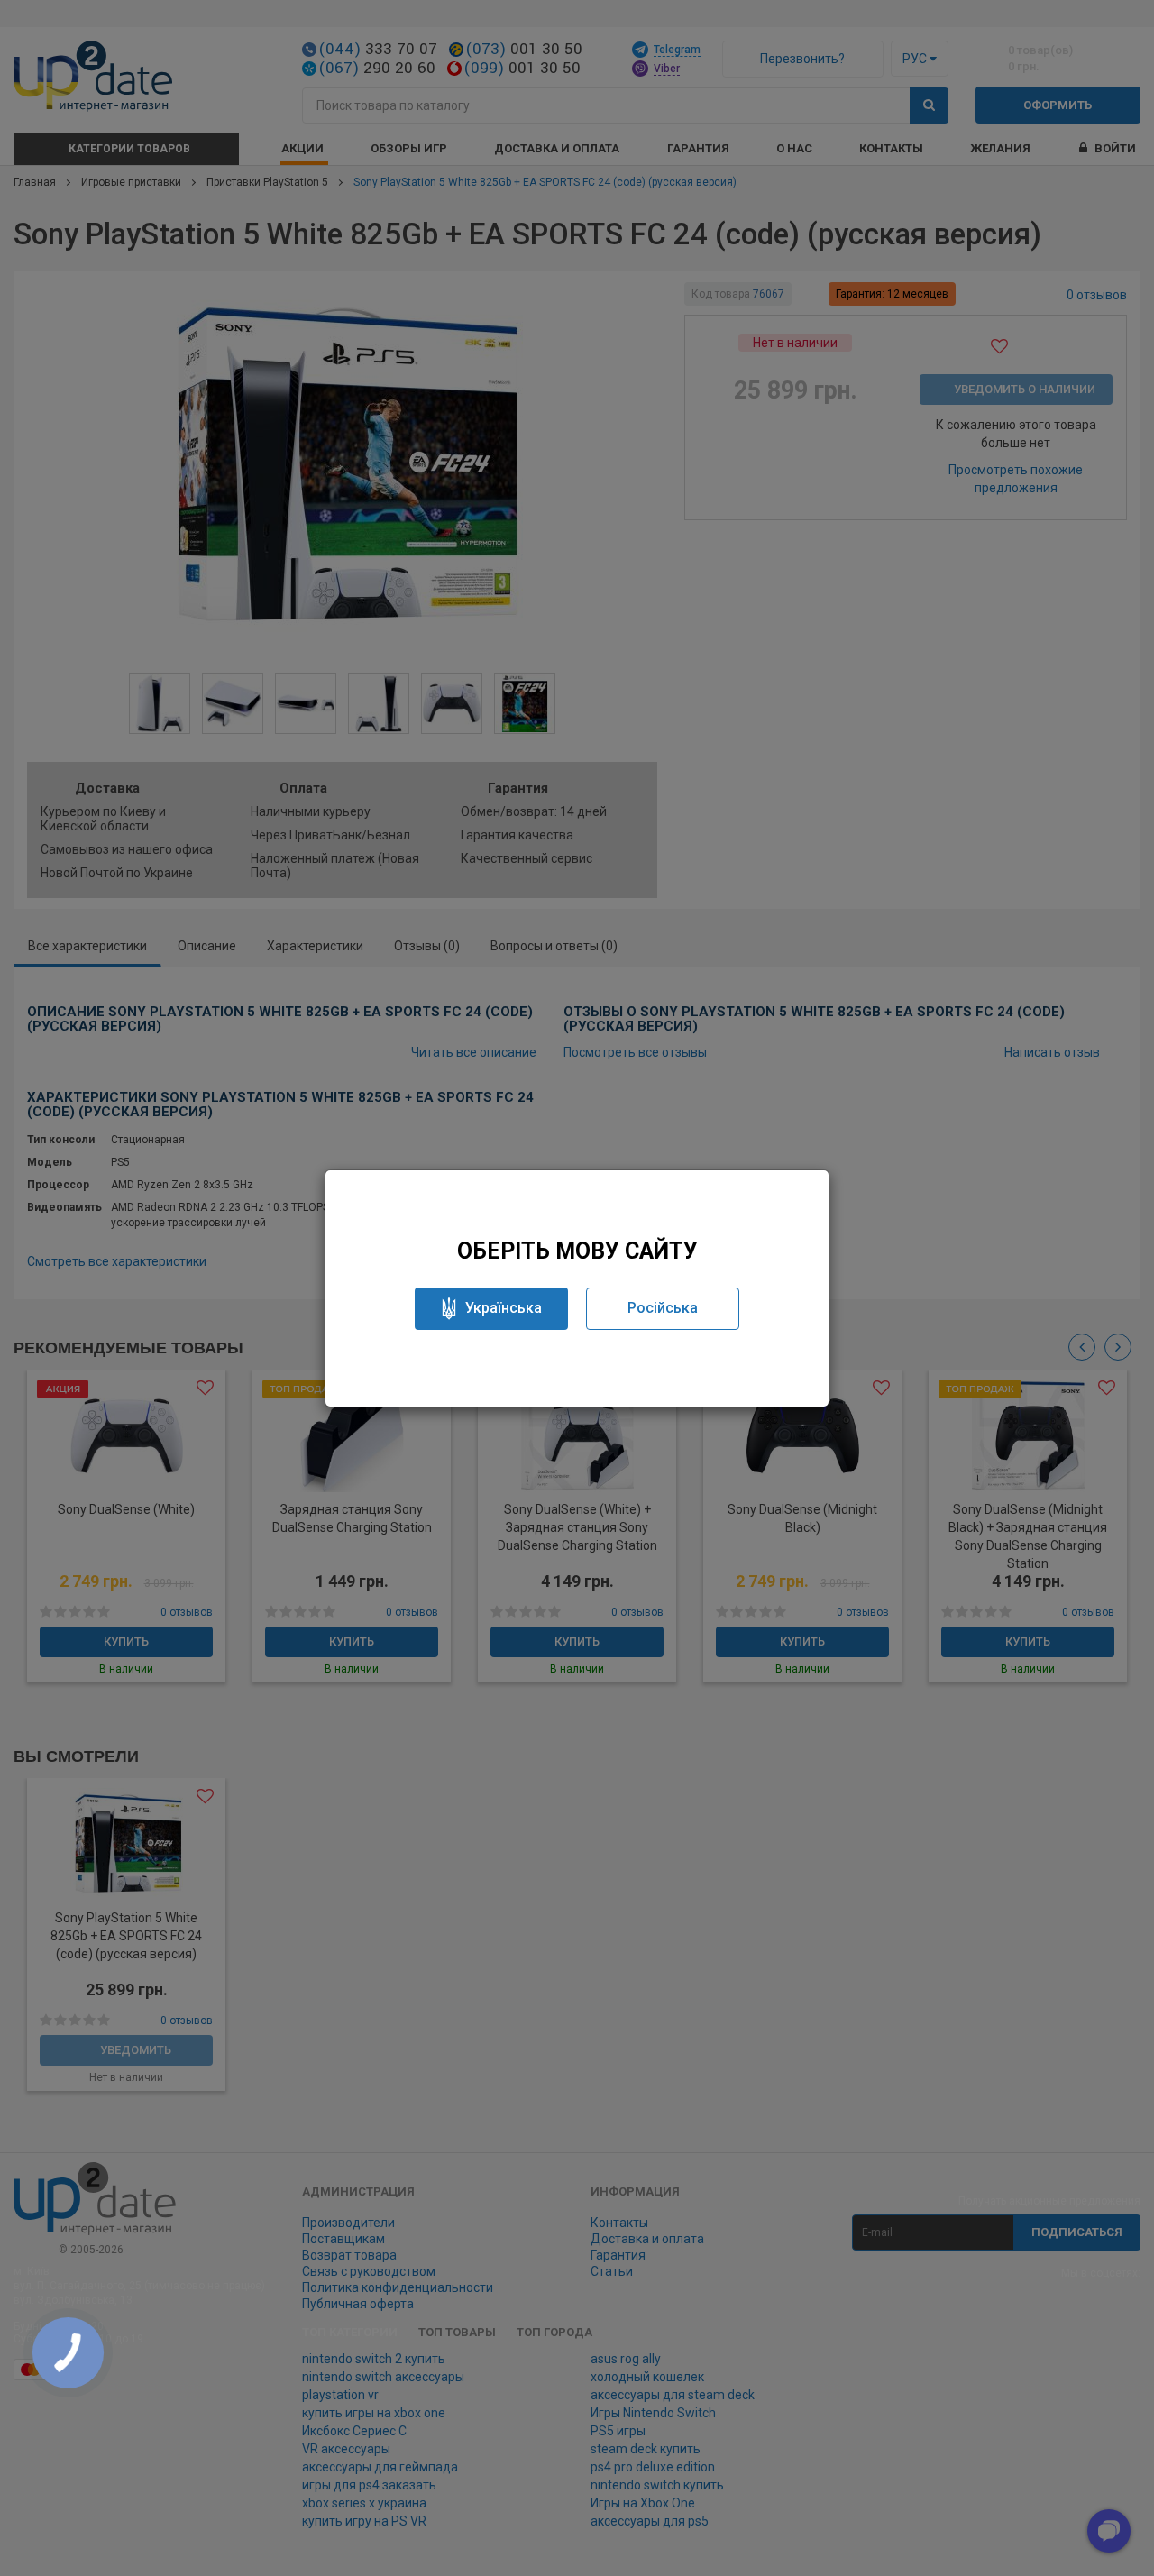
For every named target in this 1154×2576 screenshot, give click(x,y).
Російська (663, 1308)
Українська (504, 1308)
